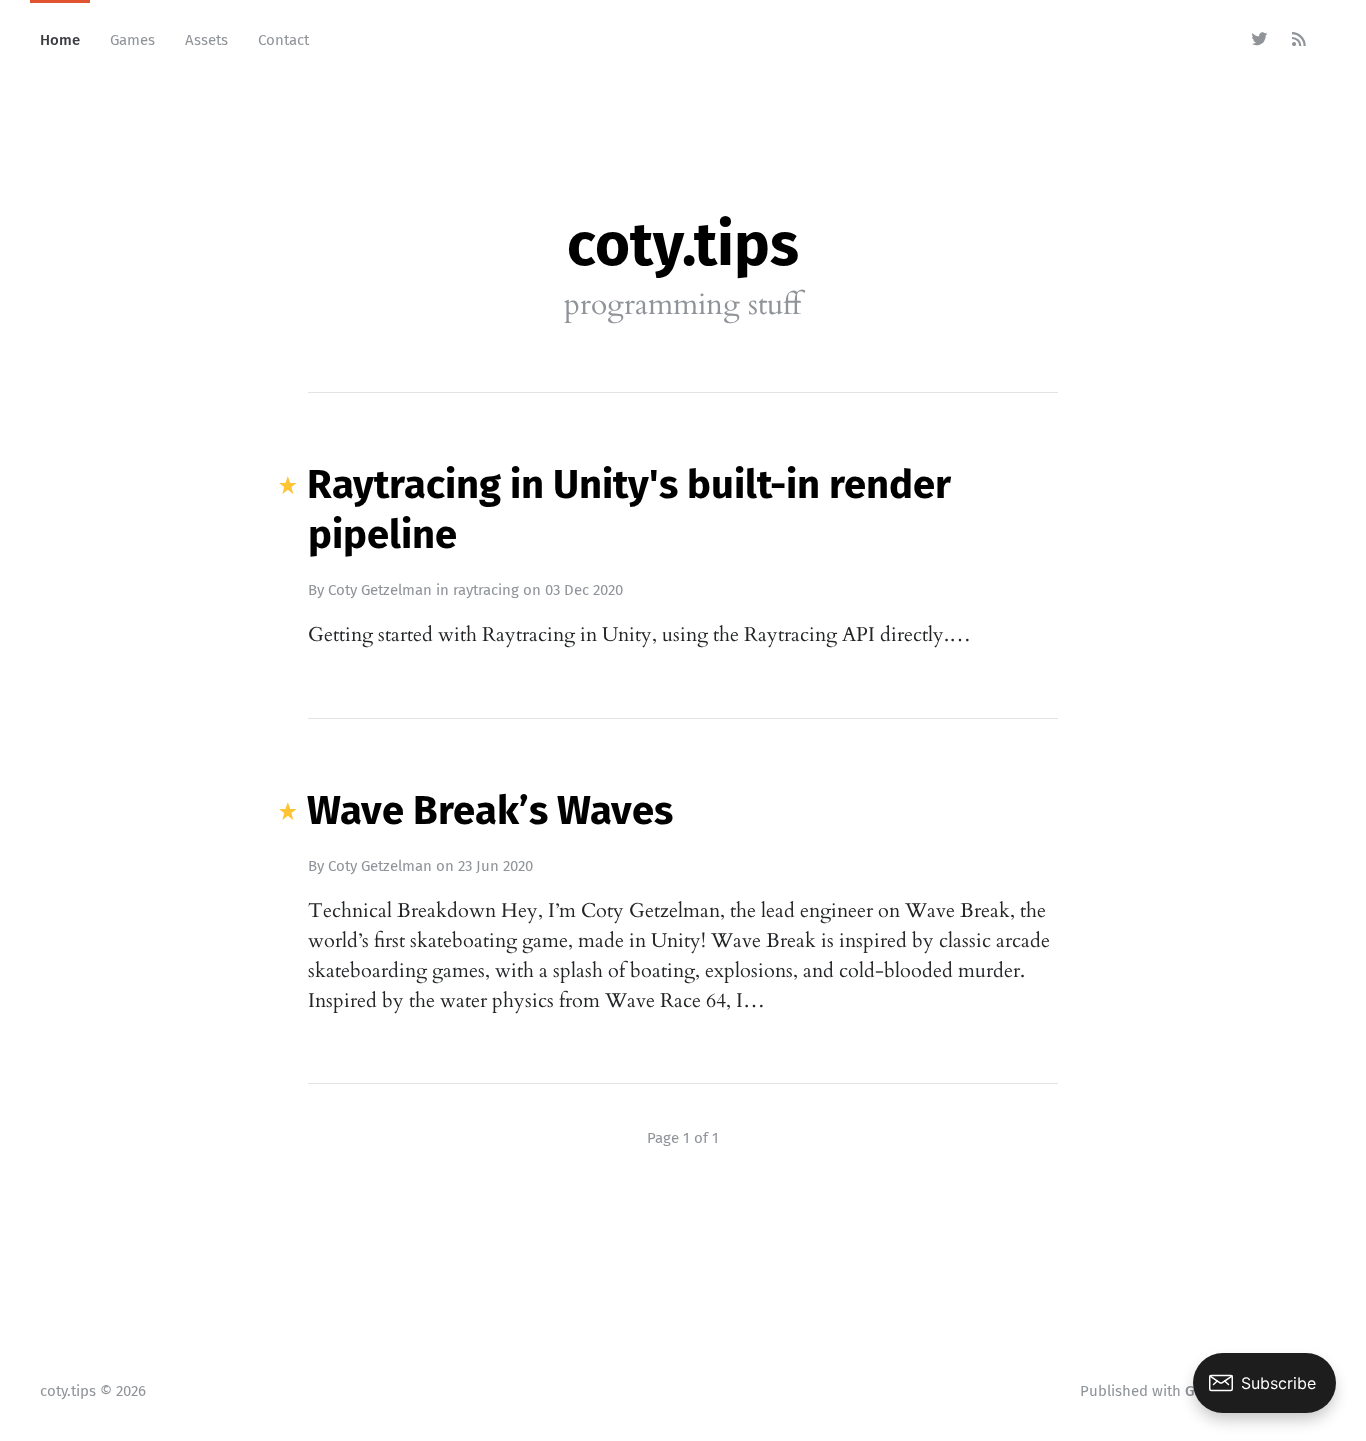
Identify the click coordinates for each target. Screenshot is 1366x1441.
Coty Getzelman (380, 590)
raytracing (486, 590)
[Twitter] (1259, 40)
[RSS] (1299, 40)
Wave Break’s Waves (490, 811)
